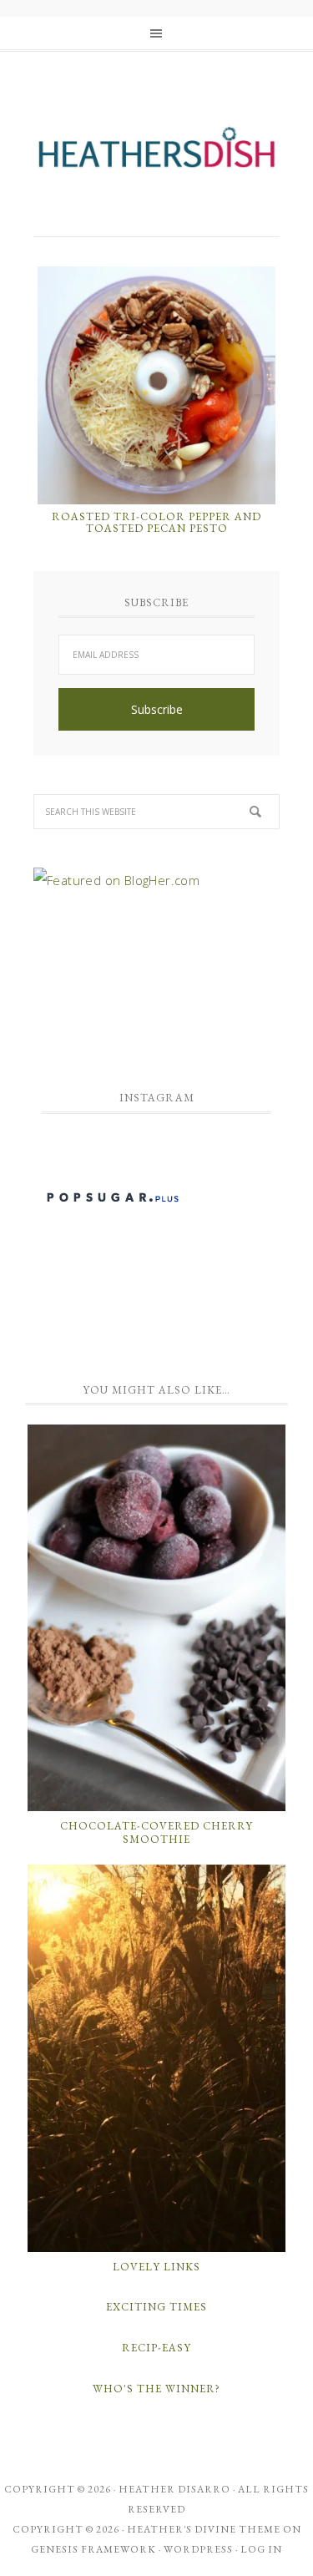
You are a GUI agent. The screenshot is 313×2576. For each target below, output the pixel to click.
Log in (261, 2549)
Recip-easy (156, 2348)
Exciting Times (156, 2307)
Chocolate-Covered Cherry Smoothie (156, 1832)
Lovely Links (156, 2267)
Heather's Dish (156, 154)
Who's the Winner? (156, 2389)
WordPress (198, 2549)
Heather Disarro (174, 2489)
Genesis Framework (93, 2549)
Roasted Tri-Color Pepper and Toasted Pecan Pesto (156, 522)
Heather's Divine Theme (204, 2529)
